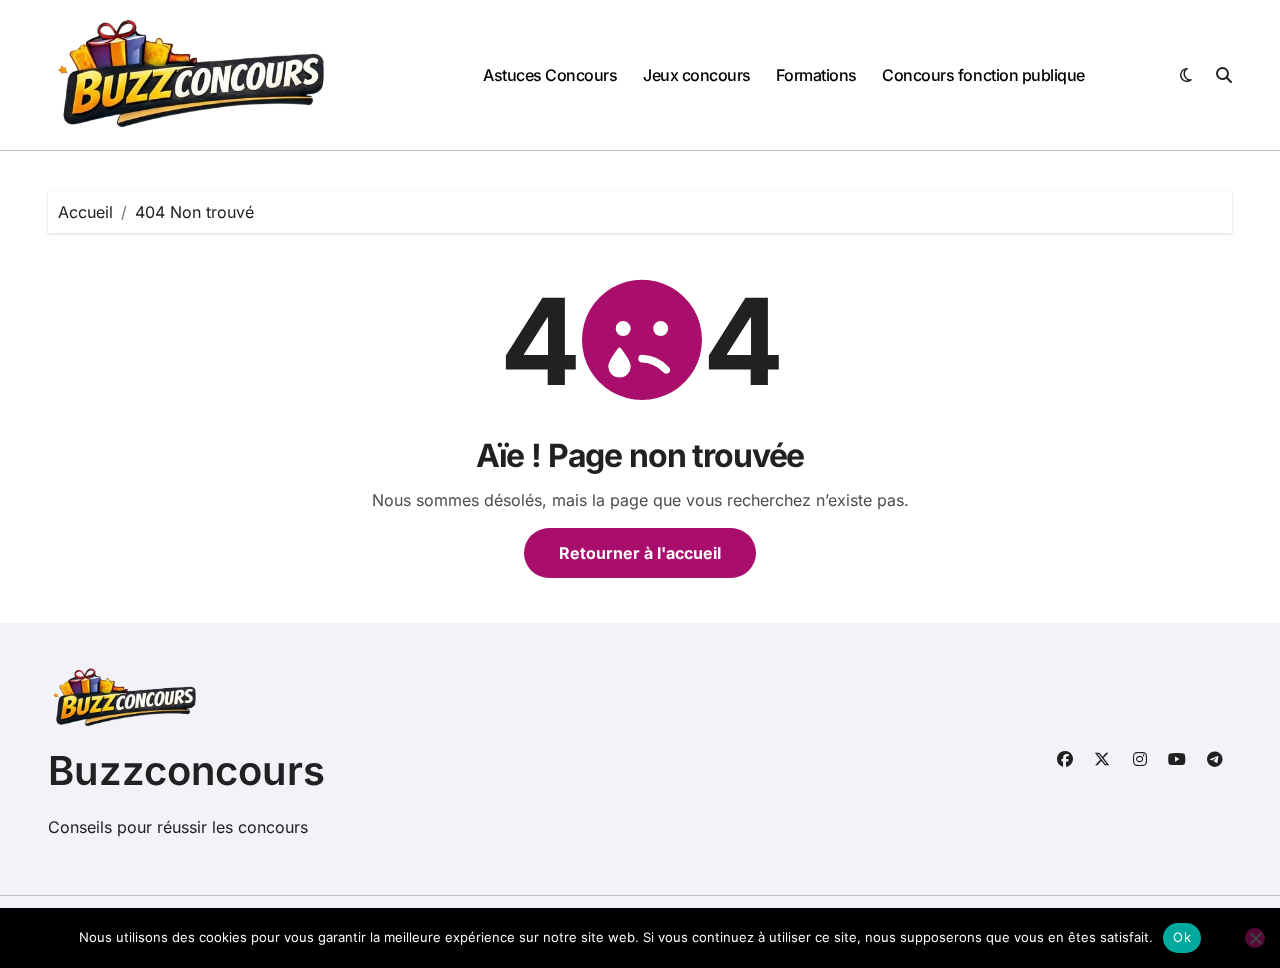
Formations (816, 75)
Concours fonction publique (983, 75)
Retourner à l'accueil (640, 553)
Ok (1182, 937)
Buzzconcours (186, 770)
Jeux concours (697, 75)
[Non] (1255, 938)
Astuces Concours (550, 75)
